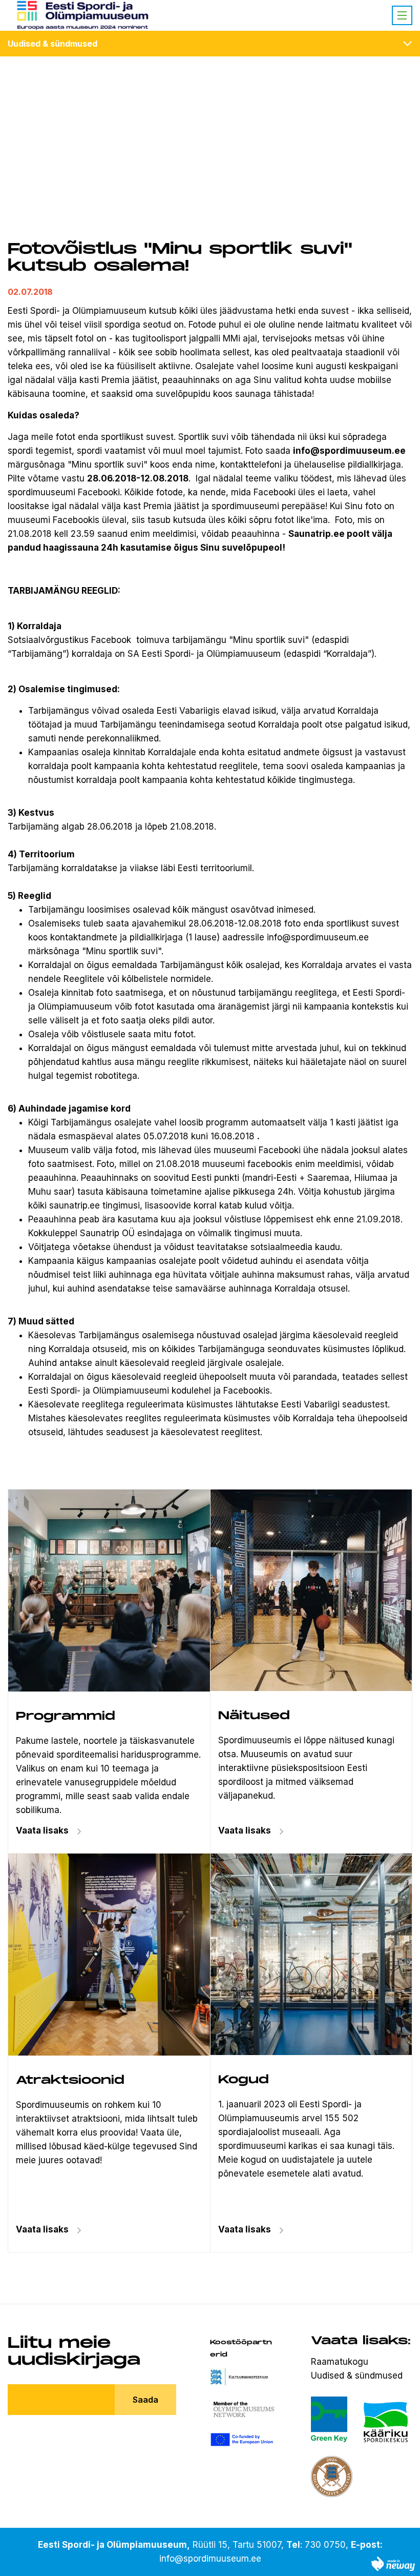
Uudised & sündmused (52, 44)
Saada (145, 2400)
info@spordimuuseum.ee (210, 2559)
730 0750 (325, 2545)
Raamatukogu (340, 2362)
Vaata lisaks (245, 1830)
